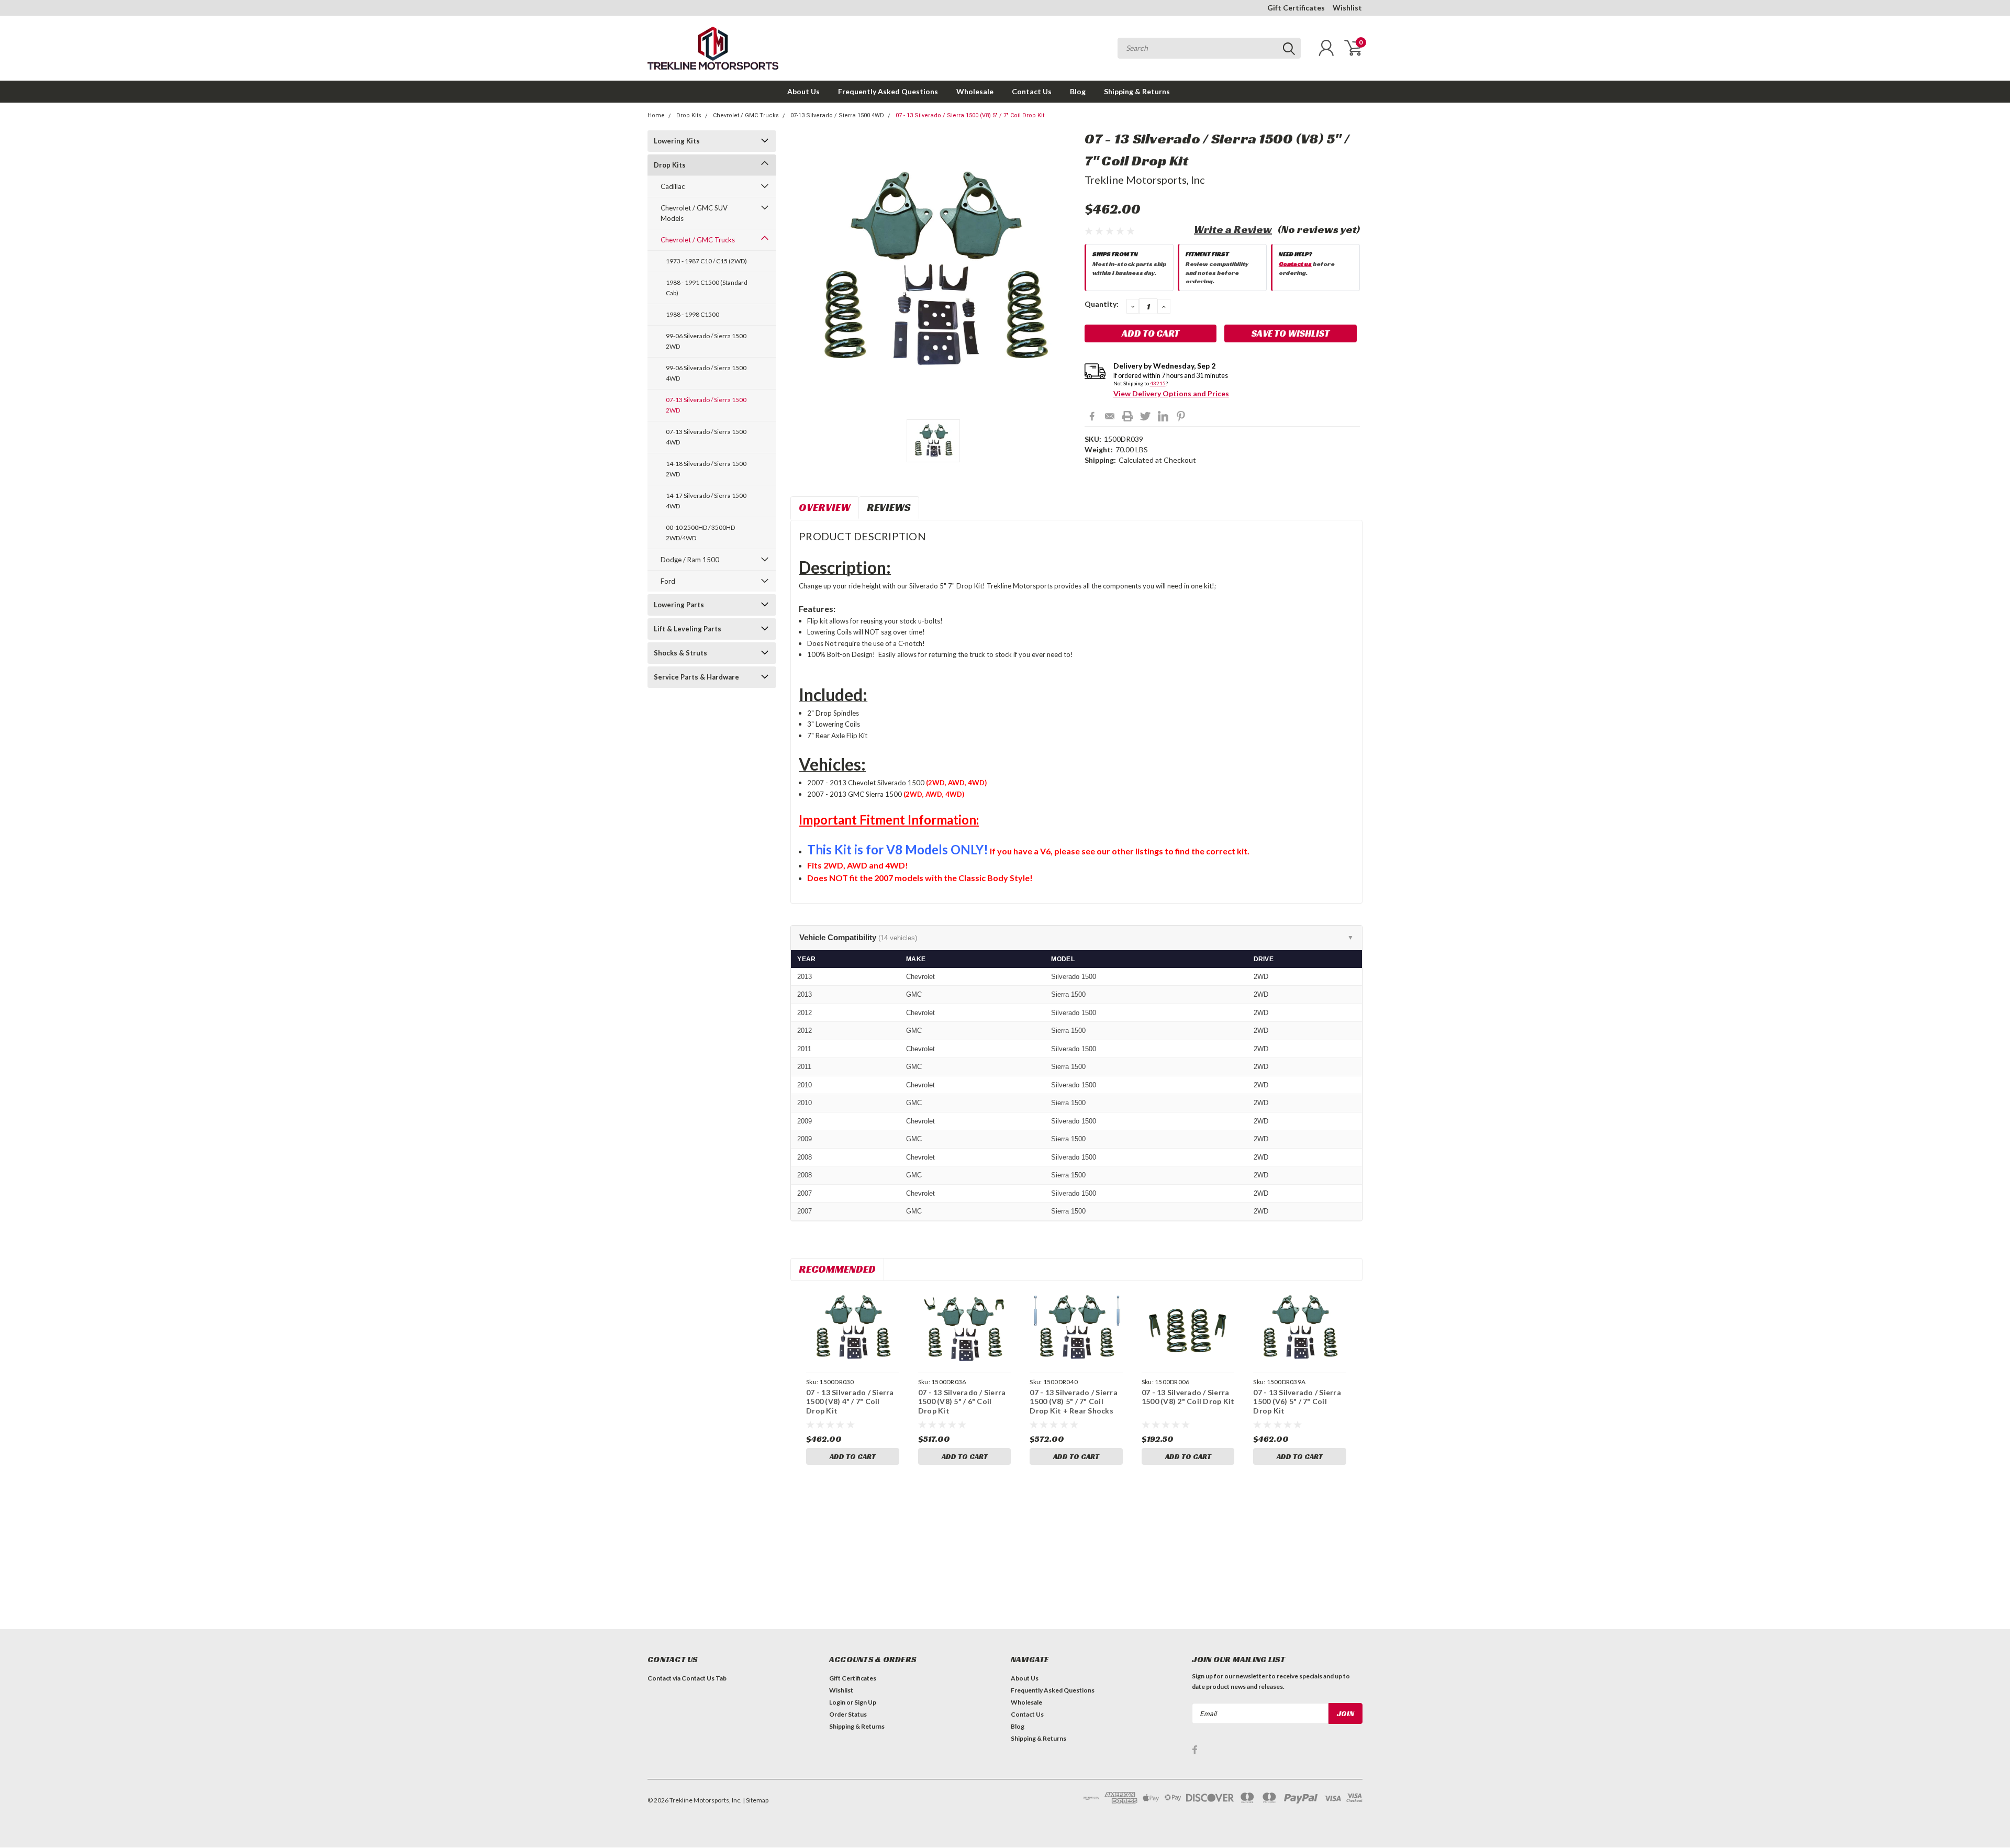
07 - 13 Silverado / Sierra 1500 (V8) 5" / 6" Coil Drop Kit (962, 1401)
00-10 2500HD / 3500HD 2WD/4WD (700, 533)
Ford (668, 581)
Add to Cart (853, 1456)
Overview (825, 507)
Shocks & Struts (680, 653)
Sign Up (865, 1702)
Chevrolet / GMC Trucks (746, 115)
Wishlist (1347, 8)
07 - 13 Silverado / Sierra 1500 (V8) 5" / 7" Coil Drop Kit (970, 115)
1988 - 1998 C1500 (693, 314)
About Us (803, 91)
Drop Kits (689, 115)
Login (837, 1702)
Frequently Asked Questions (888, 91)
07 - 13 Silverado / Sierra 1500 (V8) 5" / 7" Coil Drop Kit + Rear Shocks (1074, 1401)
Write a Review (1233, 229)
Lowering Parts (679, 605)
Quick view (853, 1328)
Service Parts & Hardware (696, 677)
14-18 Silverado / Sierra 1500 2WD (706, 469)
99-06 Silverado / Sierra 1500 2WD (706, 341)
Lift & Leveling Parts (688, 629)
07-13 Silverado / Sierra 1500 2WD (706, 405)
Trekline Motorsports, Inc (1145, 180)
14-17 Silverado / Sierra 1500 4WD (706, 501)
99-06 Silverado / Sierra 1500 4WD (706, 373)
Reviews (889, 507)
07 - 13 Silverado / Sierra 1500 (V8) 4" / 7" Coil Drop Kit (850, 1401)
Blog (1078, 91)
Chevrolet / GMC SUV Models (694, 213)
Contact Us (1032, 91)
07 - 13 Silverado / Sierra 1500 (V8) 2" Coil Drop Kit (1188, 1397)
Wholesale (975, 91)
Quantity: (1102, 304)
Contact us (1295, 264)
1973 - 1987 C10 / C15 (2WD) (706, 261)
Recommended (837, 1269)
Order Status (848, 1714)
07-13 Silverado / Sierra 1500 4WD (837, 115)
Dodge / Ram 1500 (690, 560)
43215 (1158, 383)
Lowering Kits (677, 141)
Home (656, 115)
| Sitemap (756, 1800)
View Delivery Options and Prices (1171, 393)
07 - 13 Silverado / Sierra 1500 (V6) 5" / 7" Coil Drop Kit (1297, 1401)
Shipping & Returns (1137, 91)
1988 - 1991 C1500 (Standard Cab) (707, 288)
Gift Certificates (1296, 8)
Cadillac (673, 186)
